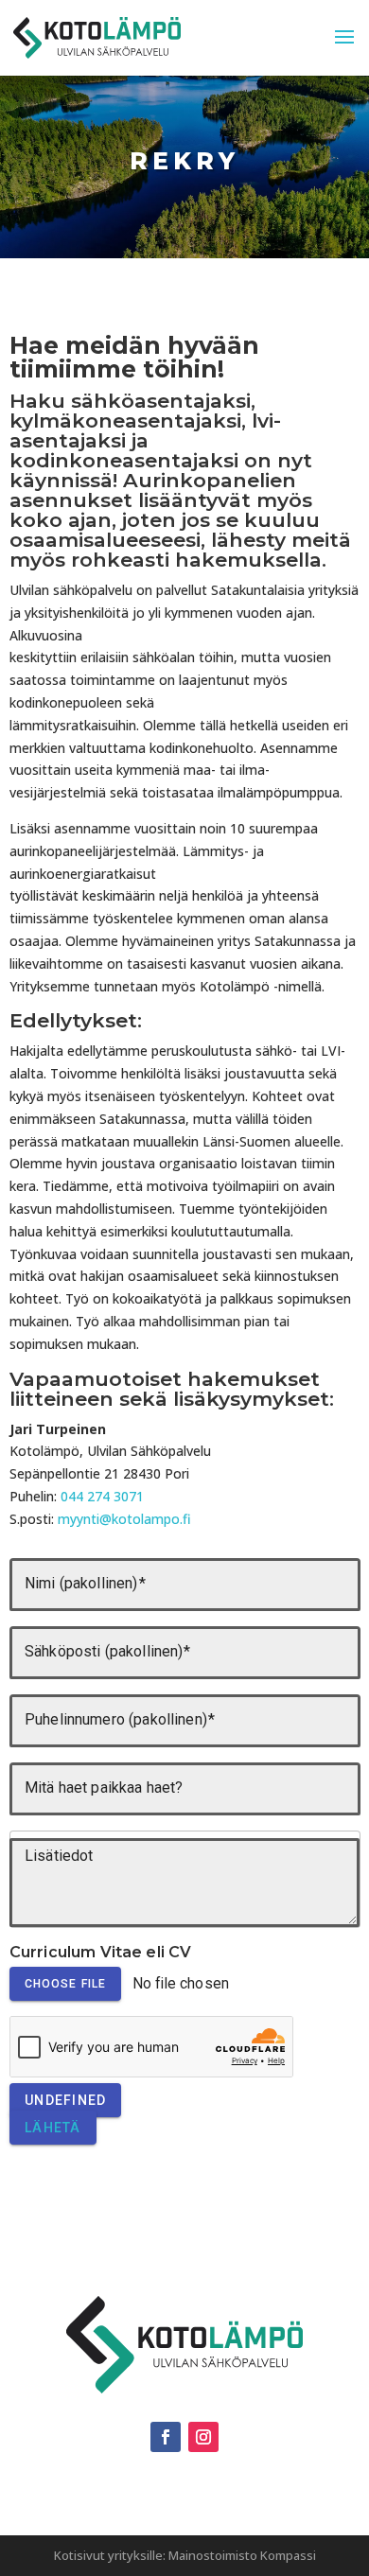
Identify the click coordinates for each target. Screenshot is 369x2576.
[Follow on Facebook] (166, 2437)
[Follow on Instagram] (203, 2437)
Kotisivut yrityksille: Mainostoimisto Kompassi (185, 2555)
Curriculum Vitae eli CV (101, 1952)
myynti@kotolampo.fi (124, 1519)
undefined (65, 2100)
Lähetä (53, 2128)
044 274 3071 (102, 1496)
